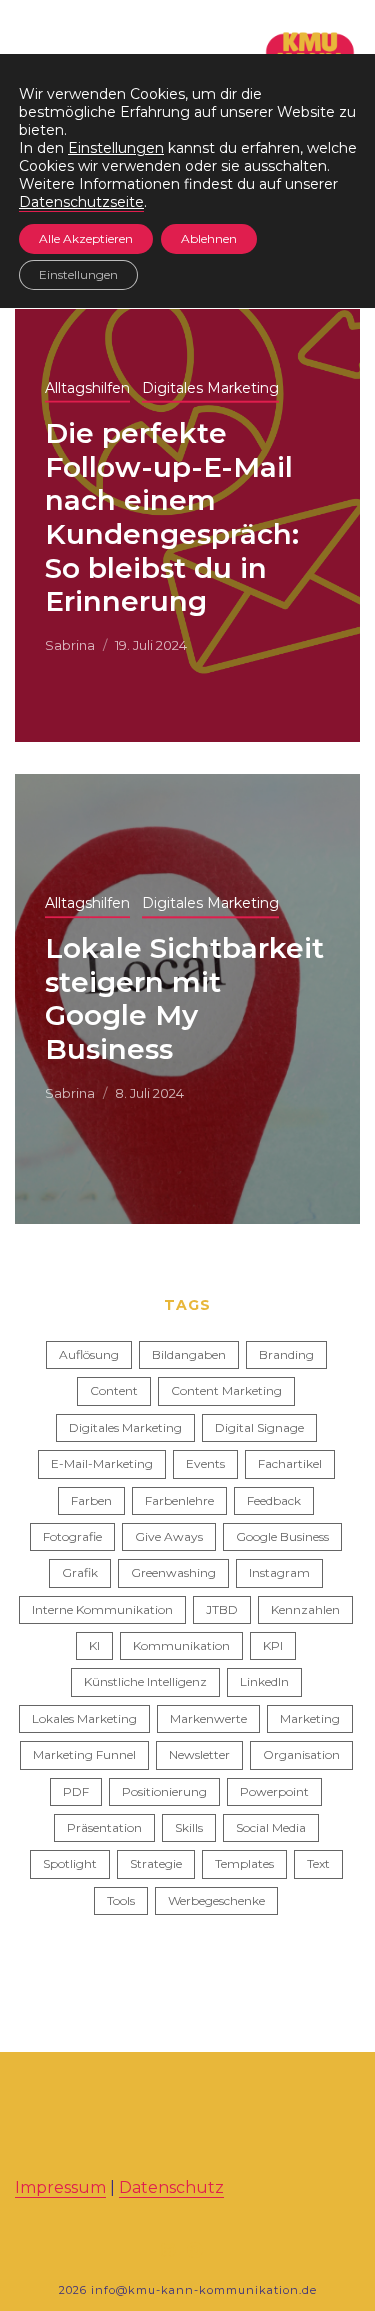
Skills (189, 1827)
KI (94, 1645)
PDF (76, 1791)
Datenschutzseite (81, 202)
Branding (286, 1354)
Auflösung (89, 1354)
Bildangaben (189, 1354)
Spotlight (70, 1863)
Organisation (301, 1754)
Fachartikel (290, 1463)
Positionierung (164, 1791)
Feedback (274, 1500)
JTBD (222, 1609)
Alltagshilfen (87, 388)
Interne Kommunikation (102, 1609)
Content (114, 1390)
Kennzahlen (305, 1609)
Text (318, 1863)
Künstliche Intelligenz (145, 1681)
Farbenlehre (179, 1500)
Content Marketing (226, 1390)
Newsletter (199, 1754)
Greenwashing (173, 1572)
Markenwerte (208, 1718)
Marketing (310, 1718)
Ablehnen (209, 238)
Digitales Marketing (210, 388)
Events (205, 1463)
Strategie (156, 1863)
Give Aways (169, 1536)
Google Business (282, 1536)
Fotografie (72, 1536)
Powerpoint (274, 1791)
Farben (91, 1500)
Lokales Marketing (84, 1718)
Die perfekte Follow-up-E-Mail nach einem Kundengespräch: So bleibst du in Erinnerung (172, 517)
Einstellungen (116, 148)
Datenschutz (171, 2187)
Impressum (60, 2187)
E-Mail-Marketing (102, 1463)
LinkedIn (264, 1681)
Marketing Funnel (84, 1754)
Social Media (271, 1827)
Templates (244, 1863)
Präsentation (104, 1827)
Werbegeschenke (216, 1900)
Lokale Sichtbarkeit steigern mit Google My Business (184, 998)
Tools (121, 1900)
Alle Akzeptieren (86, 238)
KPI (273, 1645)
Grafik (80, 1572)
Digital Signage (259, 1427)
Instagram (279, 1572)
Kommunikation (181, 1645)
